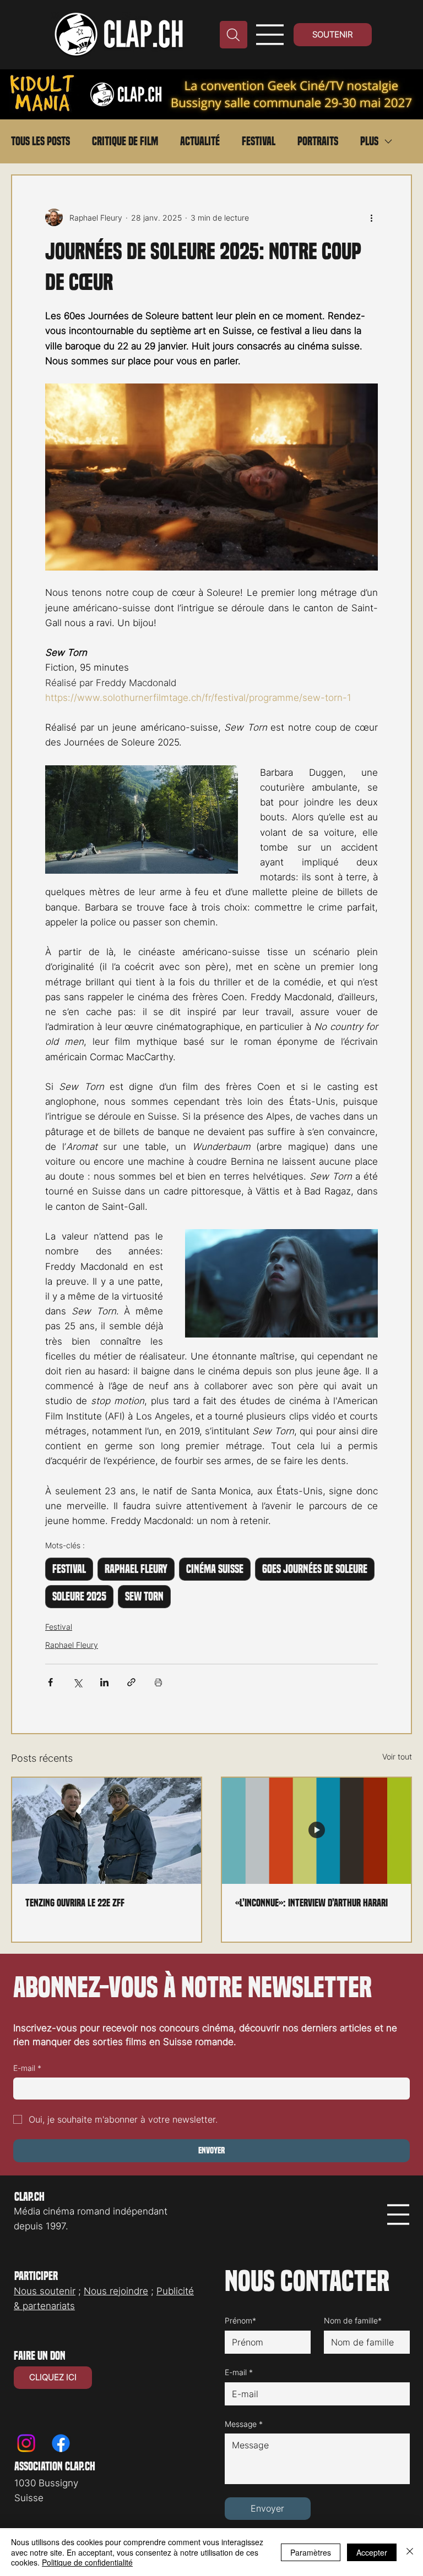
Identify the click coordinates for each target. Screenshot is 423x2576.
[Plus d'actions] (371, 217)
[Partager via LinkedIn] (104, 1682)
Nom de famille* (353, 2320)
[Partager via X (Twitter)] (77, 1682)
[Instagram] (26, 2443)
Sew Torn (144, 1597)
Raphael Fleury (136, 1569)
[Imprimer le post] (158, 1682)
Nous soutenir (45, 2291)
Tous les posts (40, 141)
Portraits (318, 141)
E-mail (27, 2068)
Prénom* (240, 2320)
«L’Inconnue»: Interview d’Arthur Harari (311, 1903)
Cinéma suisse (215, 1569)
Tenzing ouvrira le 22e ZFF (75, 1903)
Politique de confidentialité (87, 2562)
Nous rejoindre (116, 2291)
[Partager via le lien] (131, 1682)
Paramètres (311, 2552)
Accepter (372, 2552)
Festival (259, 141)
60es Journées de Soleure (315, 1569)
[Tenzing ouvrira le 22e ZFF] (107, 1831)
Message (244, 2424)
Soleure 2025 (79, 1597)
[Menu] (270, 35)
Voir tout (397, 1756)
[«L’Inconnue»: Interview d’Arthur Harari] (316, 1831)
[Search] (234, 35)
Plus (369, 141)
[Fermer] (410, 2552)
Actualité (200, 141)
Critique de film (125, 141)
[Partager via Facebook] (50, 1682)
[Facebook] (61, 2443)
